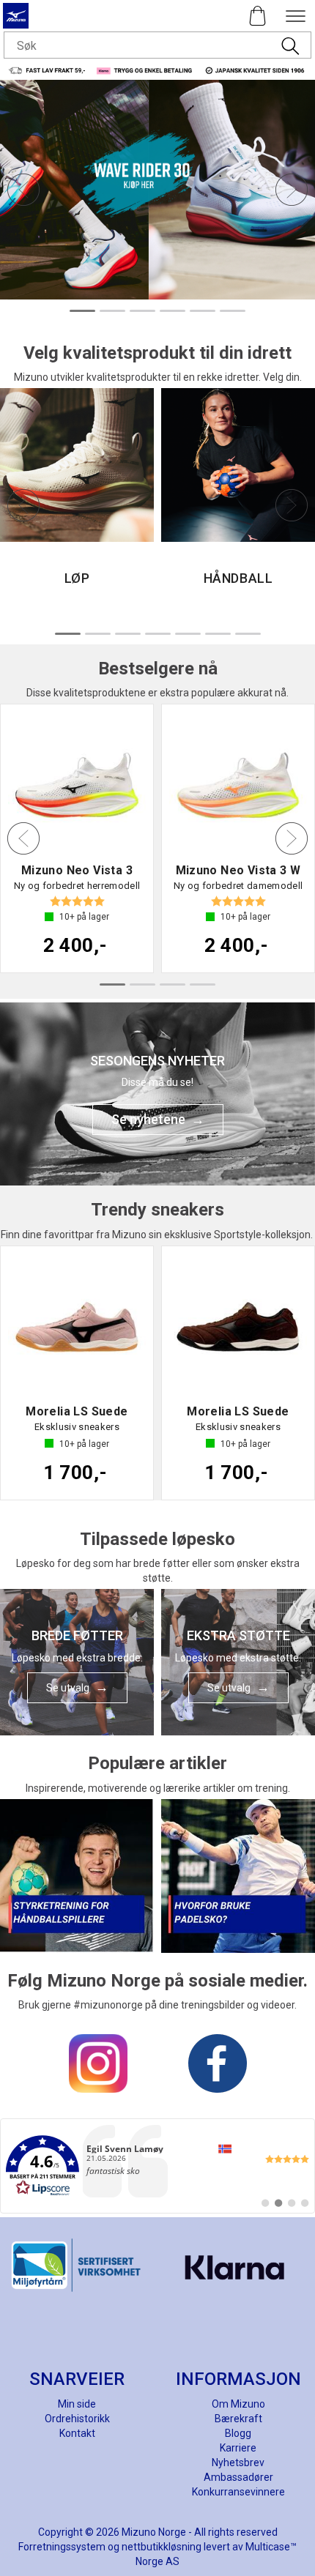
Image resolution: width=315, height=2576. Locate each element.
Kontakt (77, 2433)
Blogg (238, 2433)
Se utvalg (68, 1688)
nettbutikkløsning (162, 2547)
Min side (77, 2404)
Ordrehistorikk (77, 2419)
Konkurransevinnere (238, 2492)
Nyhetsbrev (238, 2463)
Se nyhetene (148, 1119)
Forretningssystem (62, 2547)
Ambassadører (238, 2477)
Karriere (238, 2448)
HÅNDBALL (238, 578)
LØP (77, 578)
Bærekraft (238, 2419)
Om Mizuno (238, 2404)
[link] (157, 2166)
